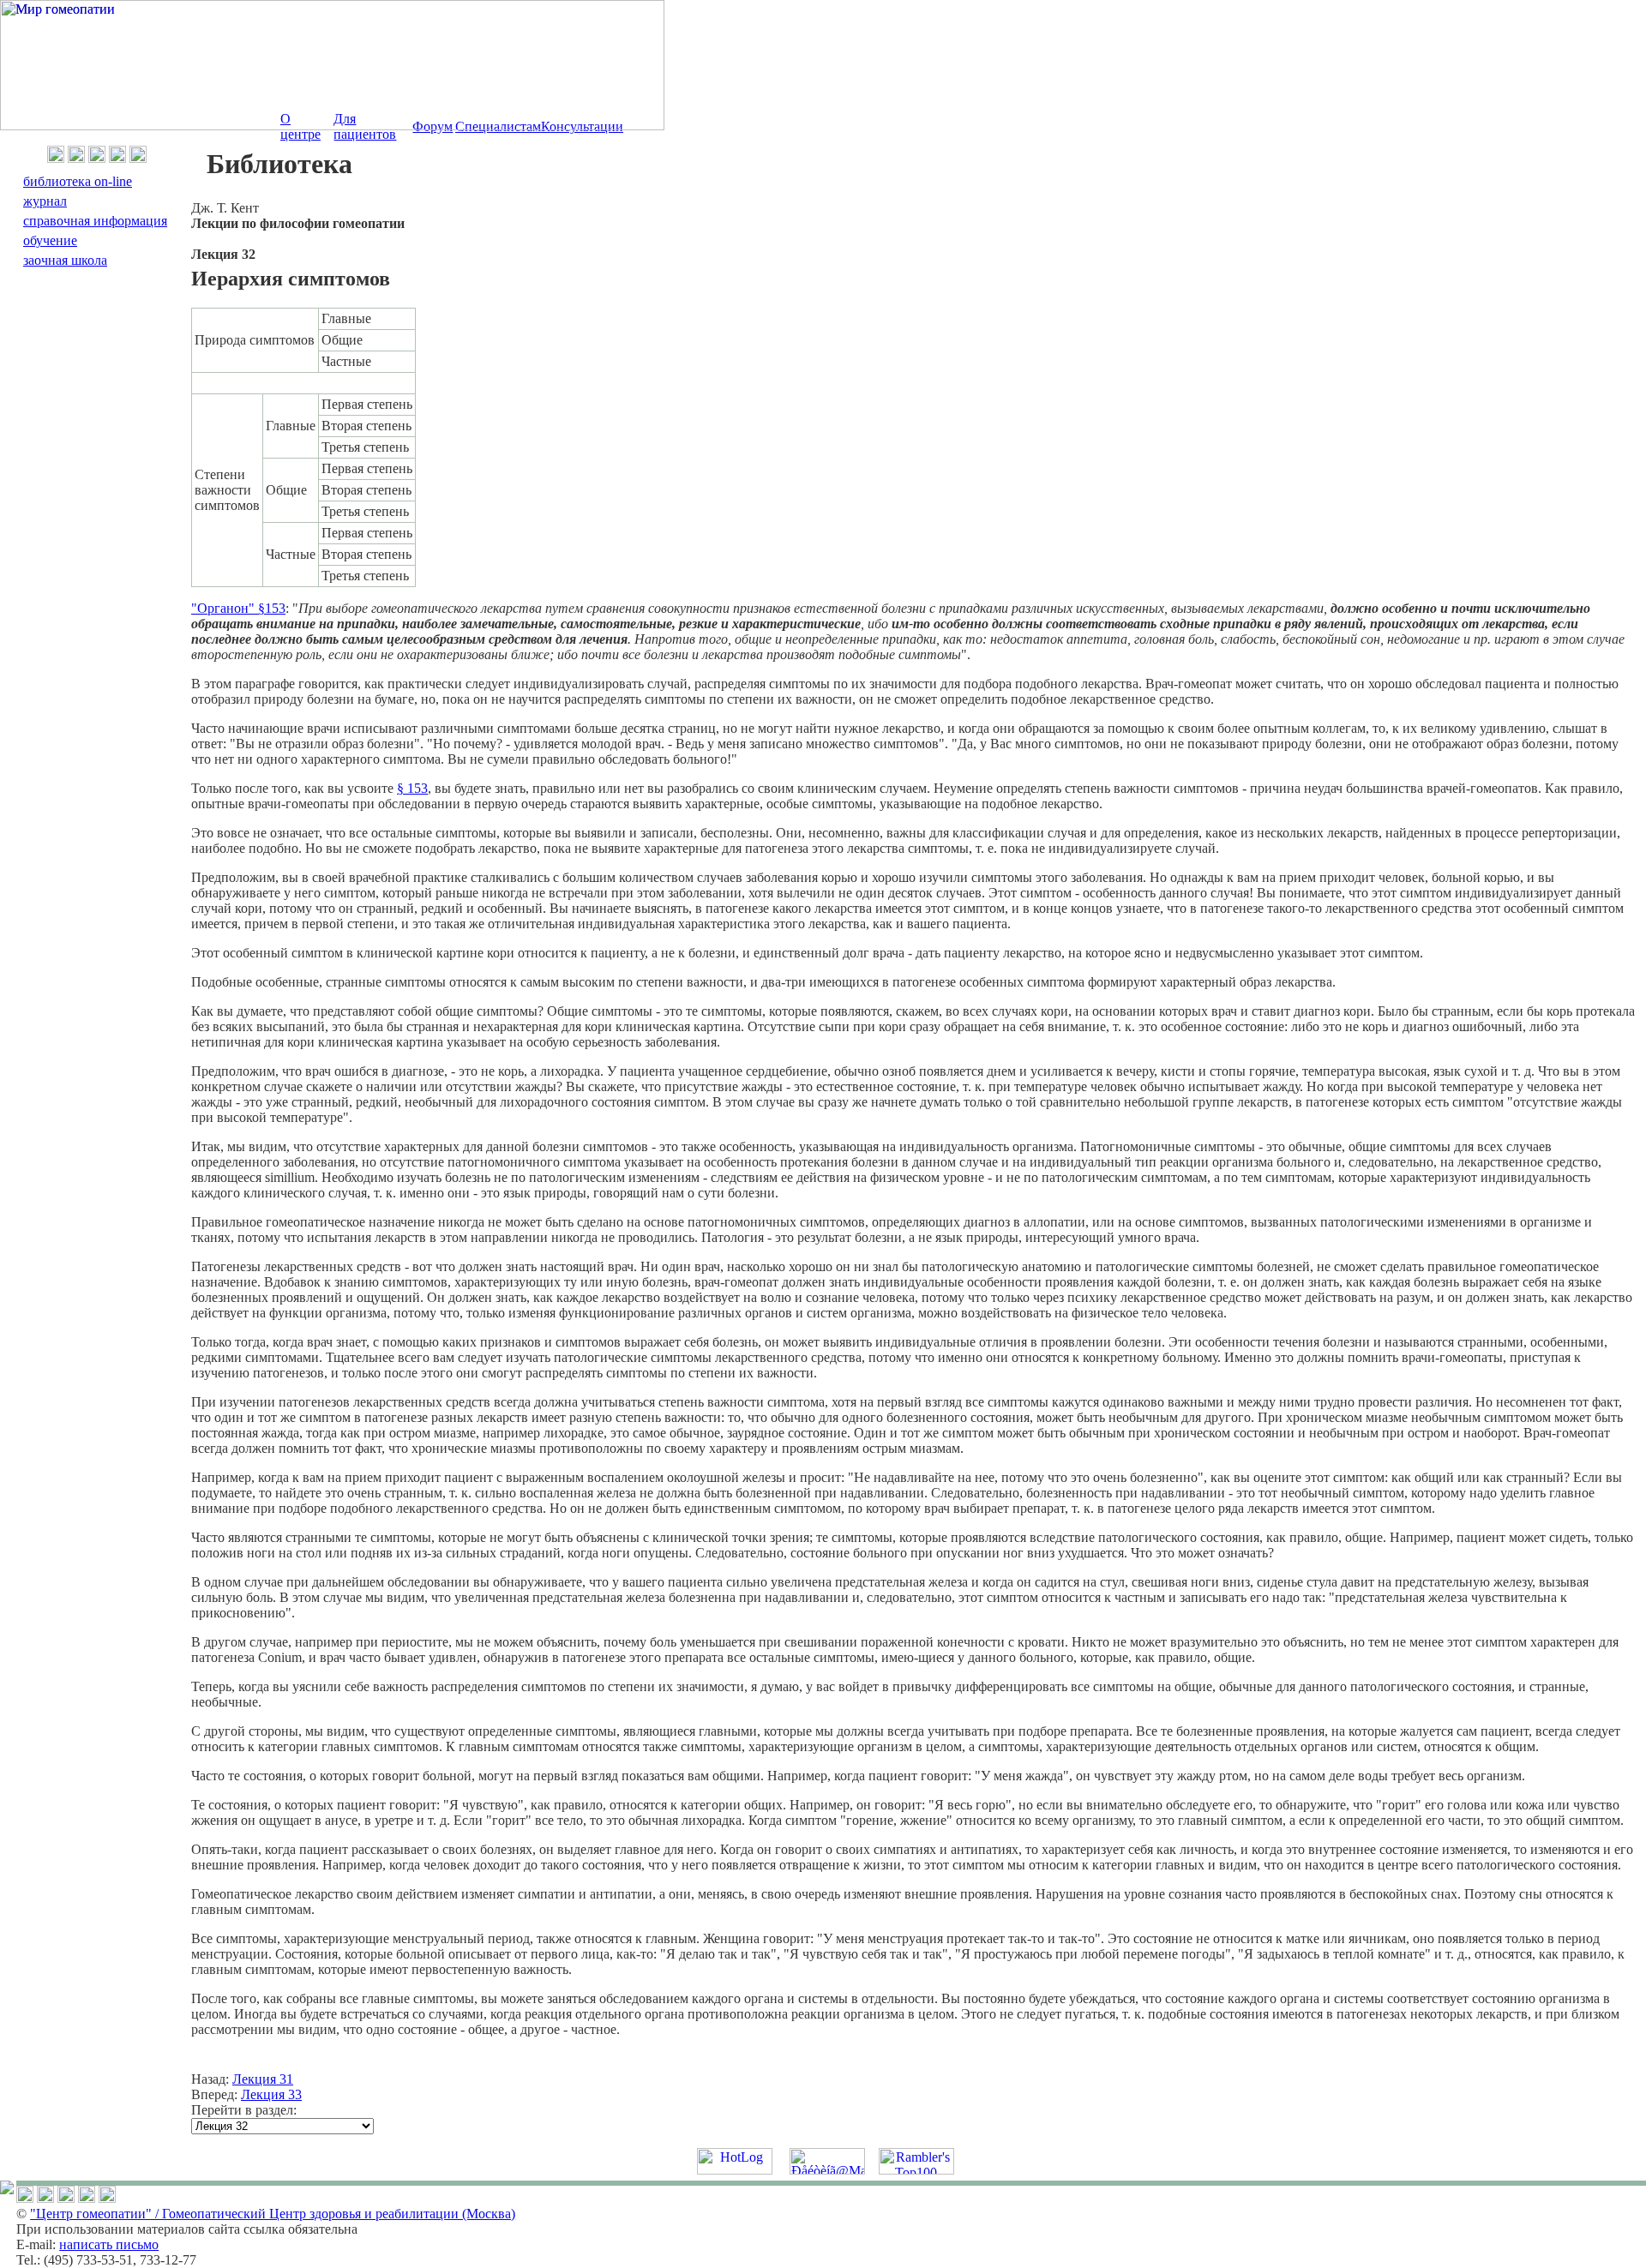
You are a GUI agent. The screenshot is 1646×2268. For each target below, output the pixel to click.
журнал (45, 201)
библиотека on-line (78, 181)
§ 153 (412, 788)
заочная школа (65, 260)
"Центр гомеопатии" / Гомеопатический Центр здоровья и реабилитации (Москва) (273, 2214)
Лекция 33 (271, 2094)
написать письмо (109, 2244)
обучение (50, 240)
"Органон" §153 (238, 608)
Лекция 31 (263, 2079)
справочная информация (95, 221)
